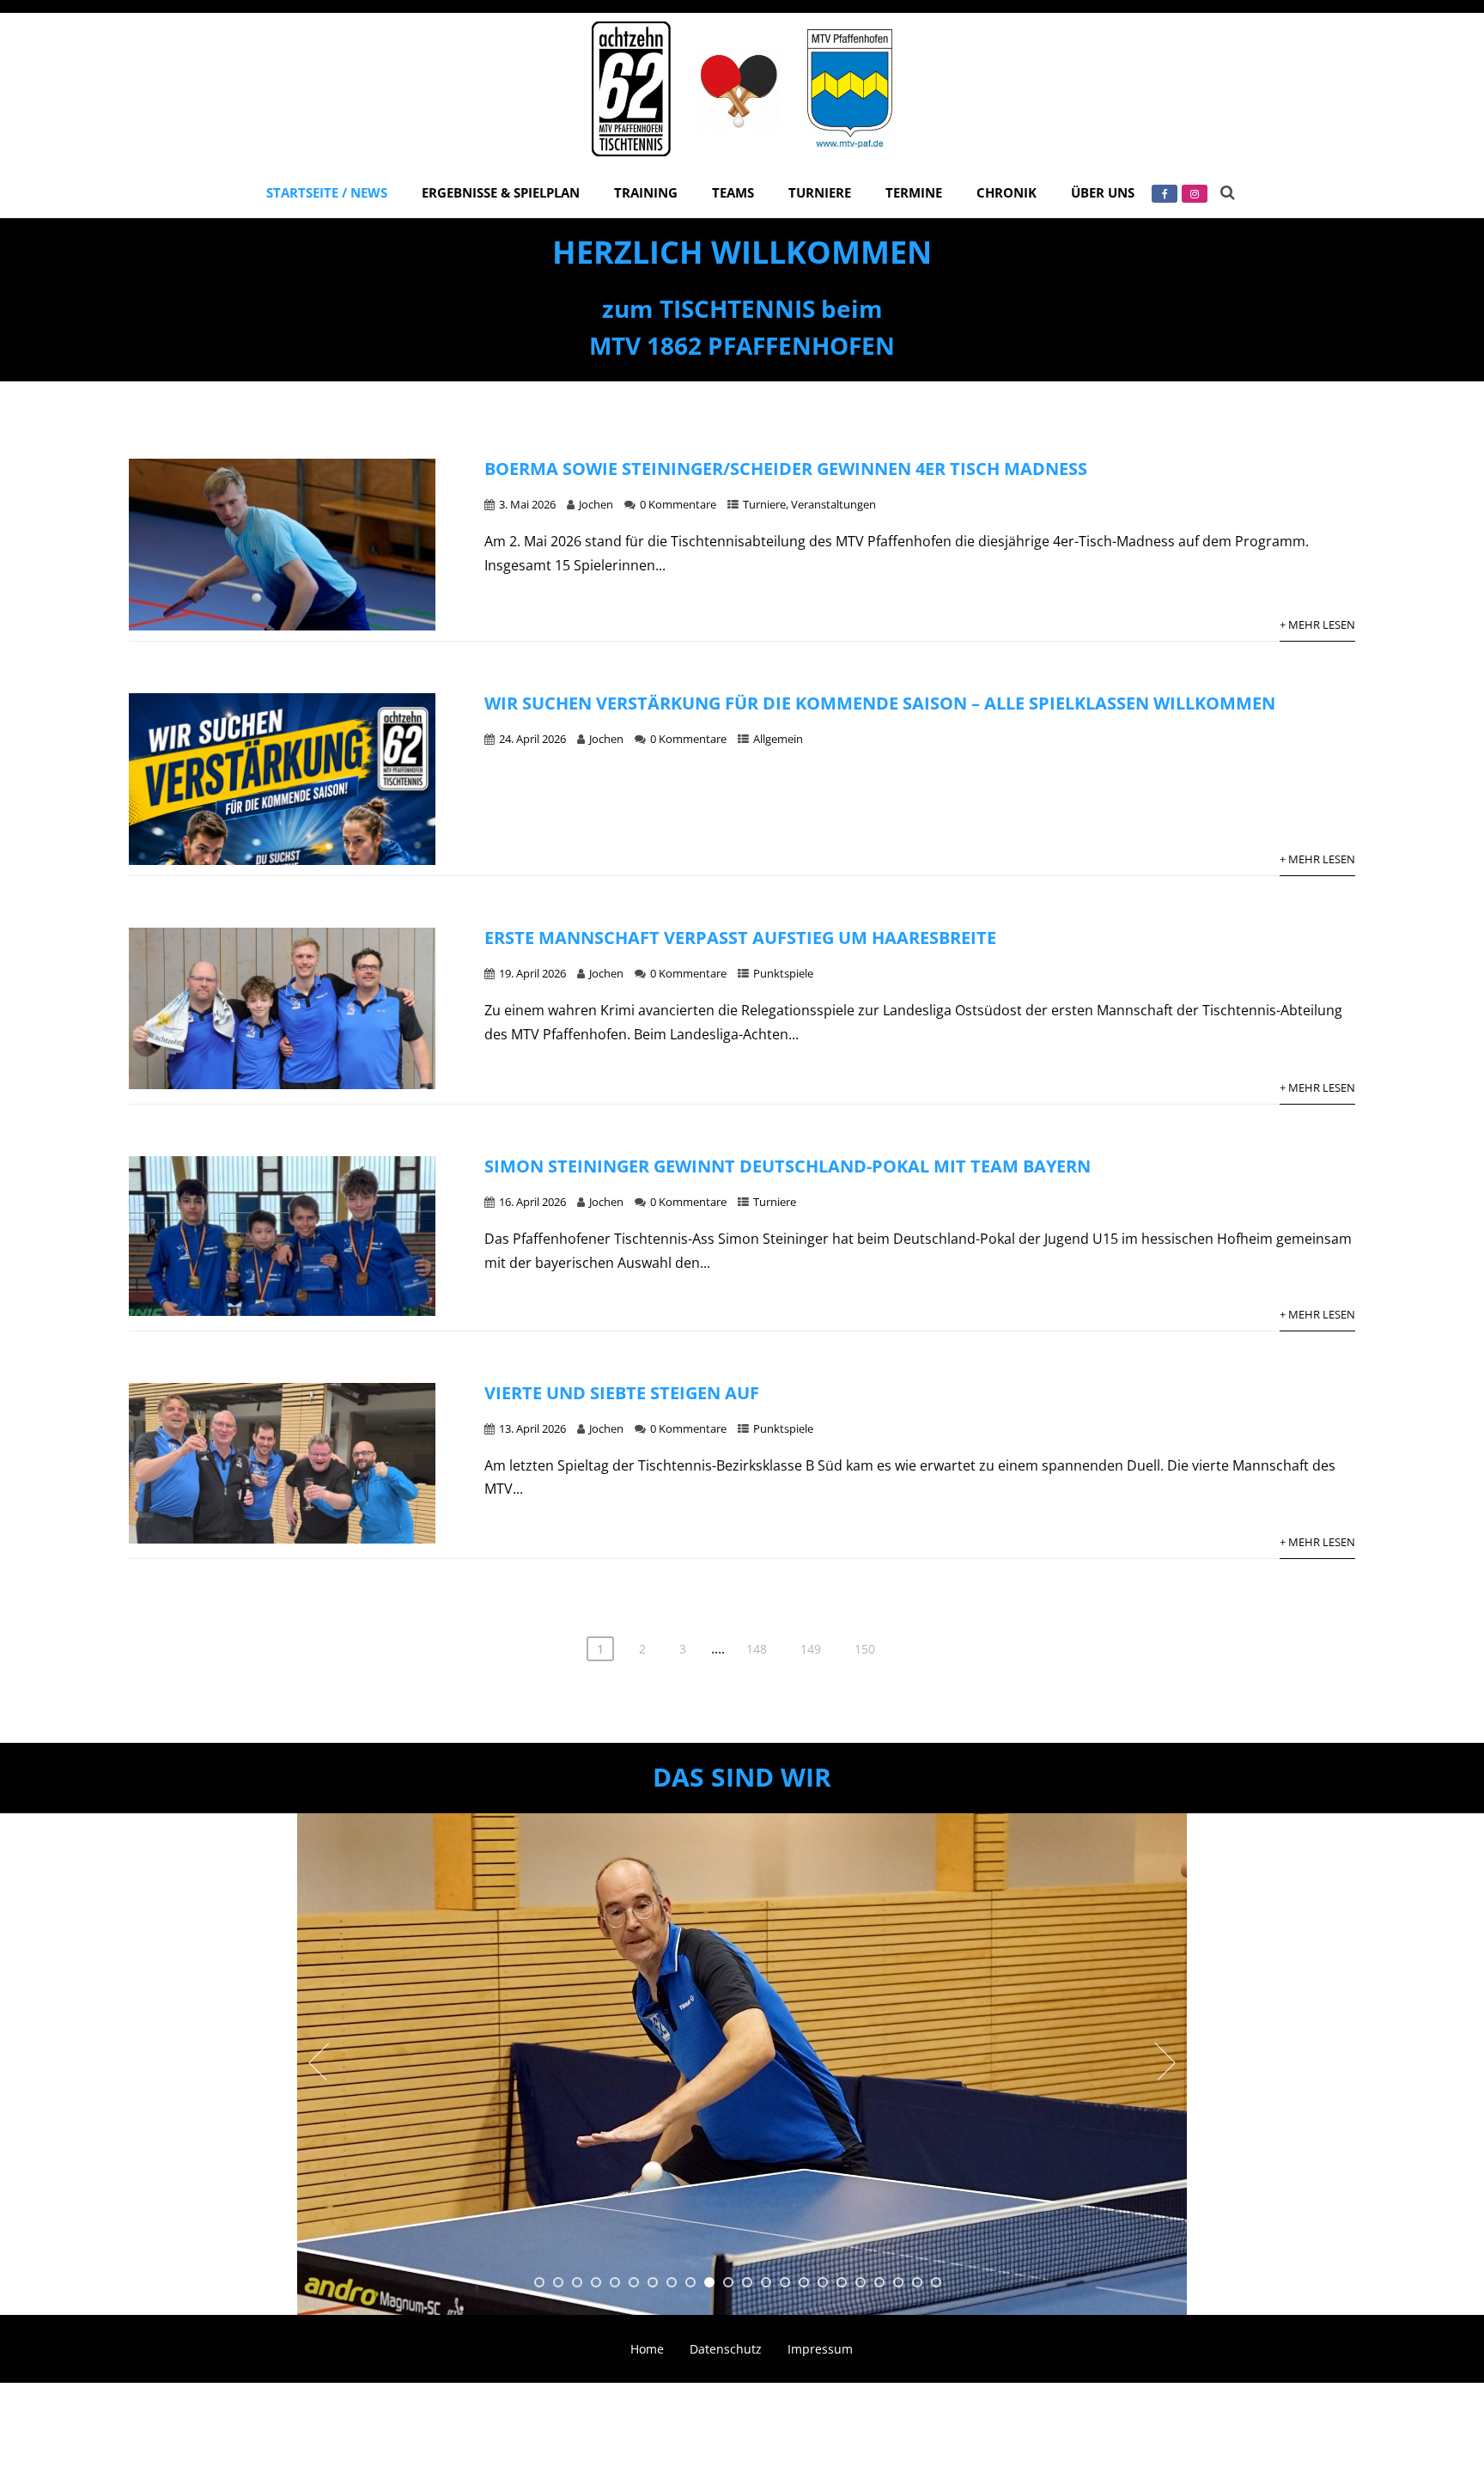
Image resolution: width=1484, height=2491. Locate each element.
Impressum (820, 2349)
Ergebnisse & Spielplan (501, 192)
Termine (914, 192)
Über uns (1103, 192)
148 (757, 1649)
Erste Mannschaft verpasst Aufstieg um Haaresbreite (740, 938)
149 (811, 1649)
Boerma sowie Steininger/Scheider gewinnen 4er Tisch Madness (786, 469)
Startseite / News (327, 192)
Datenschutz (726, 2349)
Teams (733, 192)
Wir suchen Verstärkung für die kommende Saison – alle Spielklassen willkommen (880, 703)
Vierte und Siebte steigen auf (622, 1393)
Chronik (1007, 192)
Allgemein (778, 739)
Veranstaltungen (833, 504)
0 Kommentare (678, 504)
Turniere (820, 192)
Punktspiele (783, 973)
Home (647, 2349)
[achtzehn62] (742, 160)
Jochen (596, 504)
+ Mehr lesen (1317, 624)
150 (865, 1649)
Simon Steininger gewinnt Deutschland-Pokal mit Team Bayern (788, 1166)
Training (646, 192)
